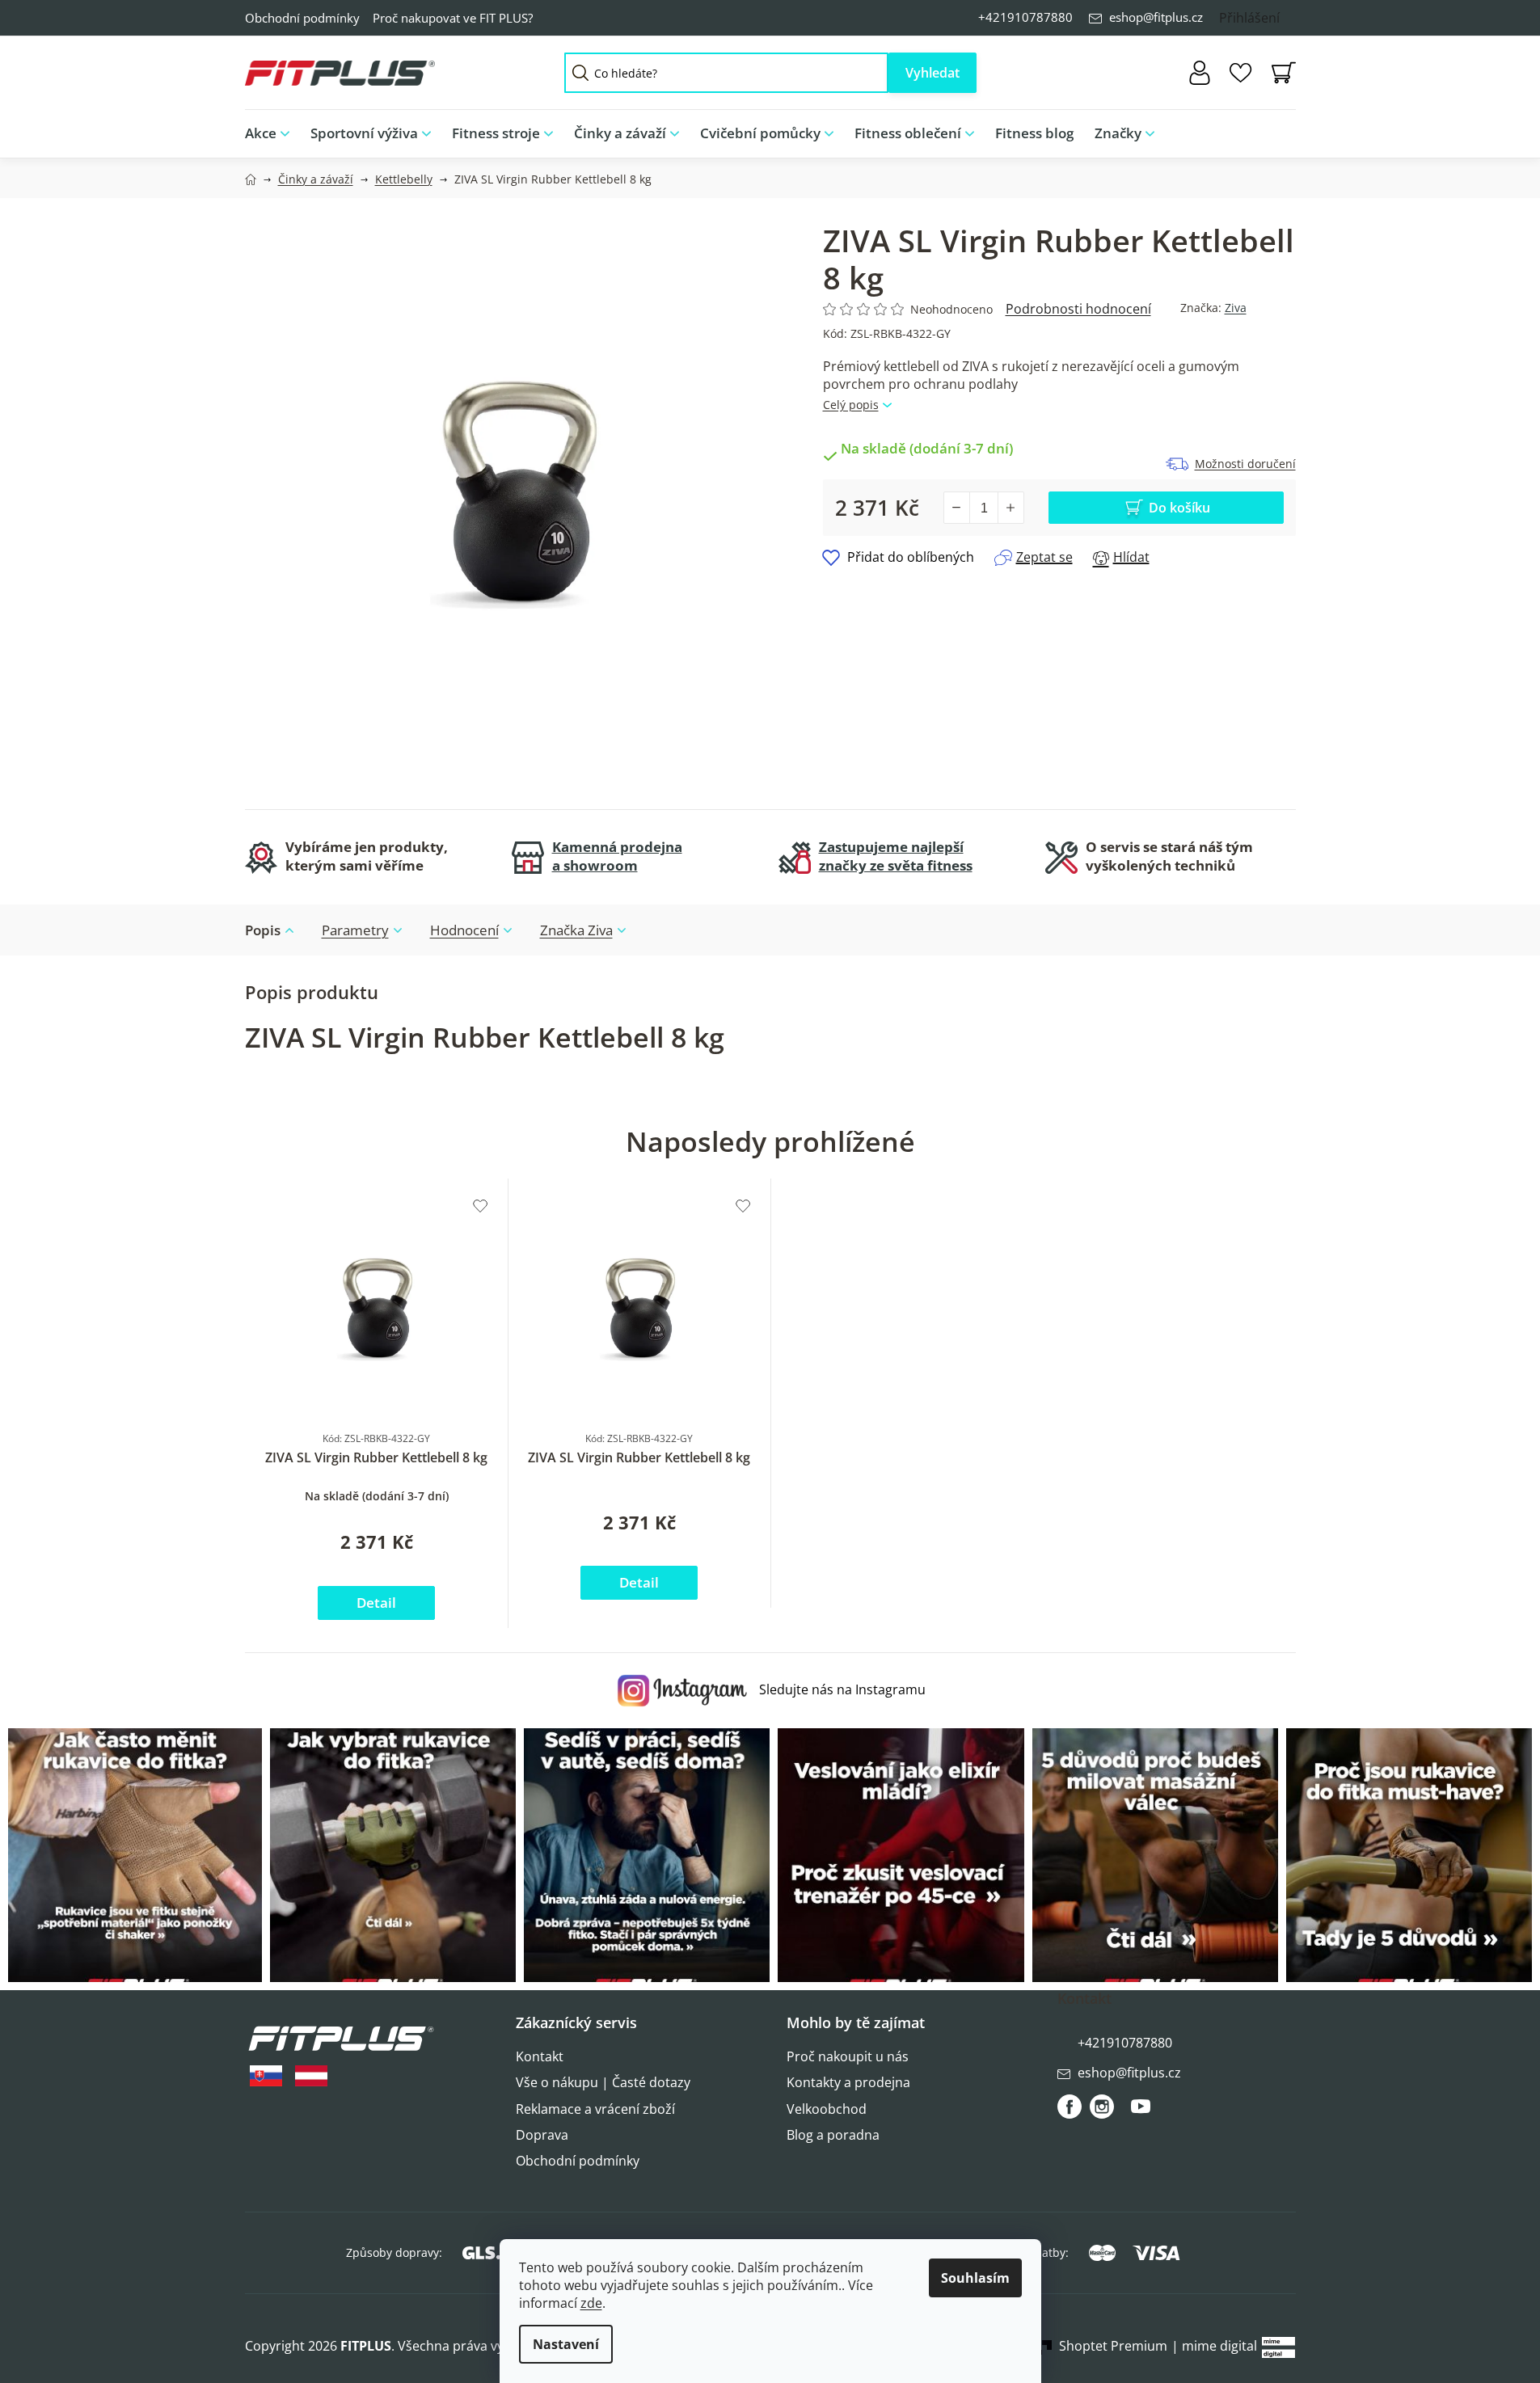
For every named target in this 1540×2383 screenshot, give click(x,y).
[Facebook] (1070, 2107)
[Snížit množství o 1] (957, 508)
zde (591, 2303)
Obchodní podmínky (302, 18)
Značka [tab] (576, 930)
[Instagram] (1102, 2107)
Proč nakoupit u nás (848, 2056)
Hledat (932, 73)
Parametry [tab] (355, 930)
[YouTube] (1141, 2113)
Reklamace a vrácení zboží (595, 2109)
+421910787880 (1025, 17)
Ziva (1236, 308)
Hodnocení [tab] (464, 930)
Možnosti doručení (1245, 464)
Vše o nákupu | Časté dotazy (603, 2082)
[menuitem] (272, 134)
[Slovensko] (266, 2076)
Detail (376, 1603)
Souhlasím (975, 2278)
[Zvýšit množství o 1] (1010, 508)
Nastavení (566, 2344)
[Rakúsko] (311, 2076)
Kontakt (540, 2056)
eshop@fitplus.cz (1156, 17)
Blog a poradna (833, 2135)
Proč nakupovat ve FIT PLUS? (453, 18)
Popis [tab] (263, 930)
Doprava (542, 2135)
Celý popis (851, 405)
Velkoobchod (827, 2109)
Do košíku (1179, 508)
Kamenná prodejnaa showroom (617, 856)
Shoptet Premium (1113, 2346)
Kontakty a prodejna (848, 2082)
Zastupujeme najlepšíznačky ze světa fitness (896, 856)
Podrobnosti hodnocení (1078, 309)
